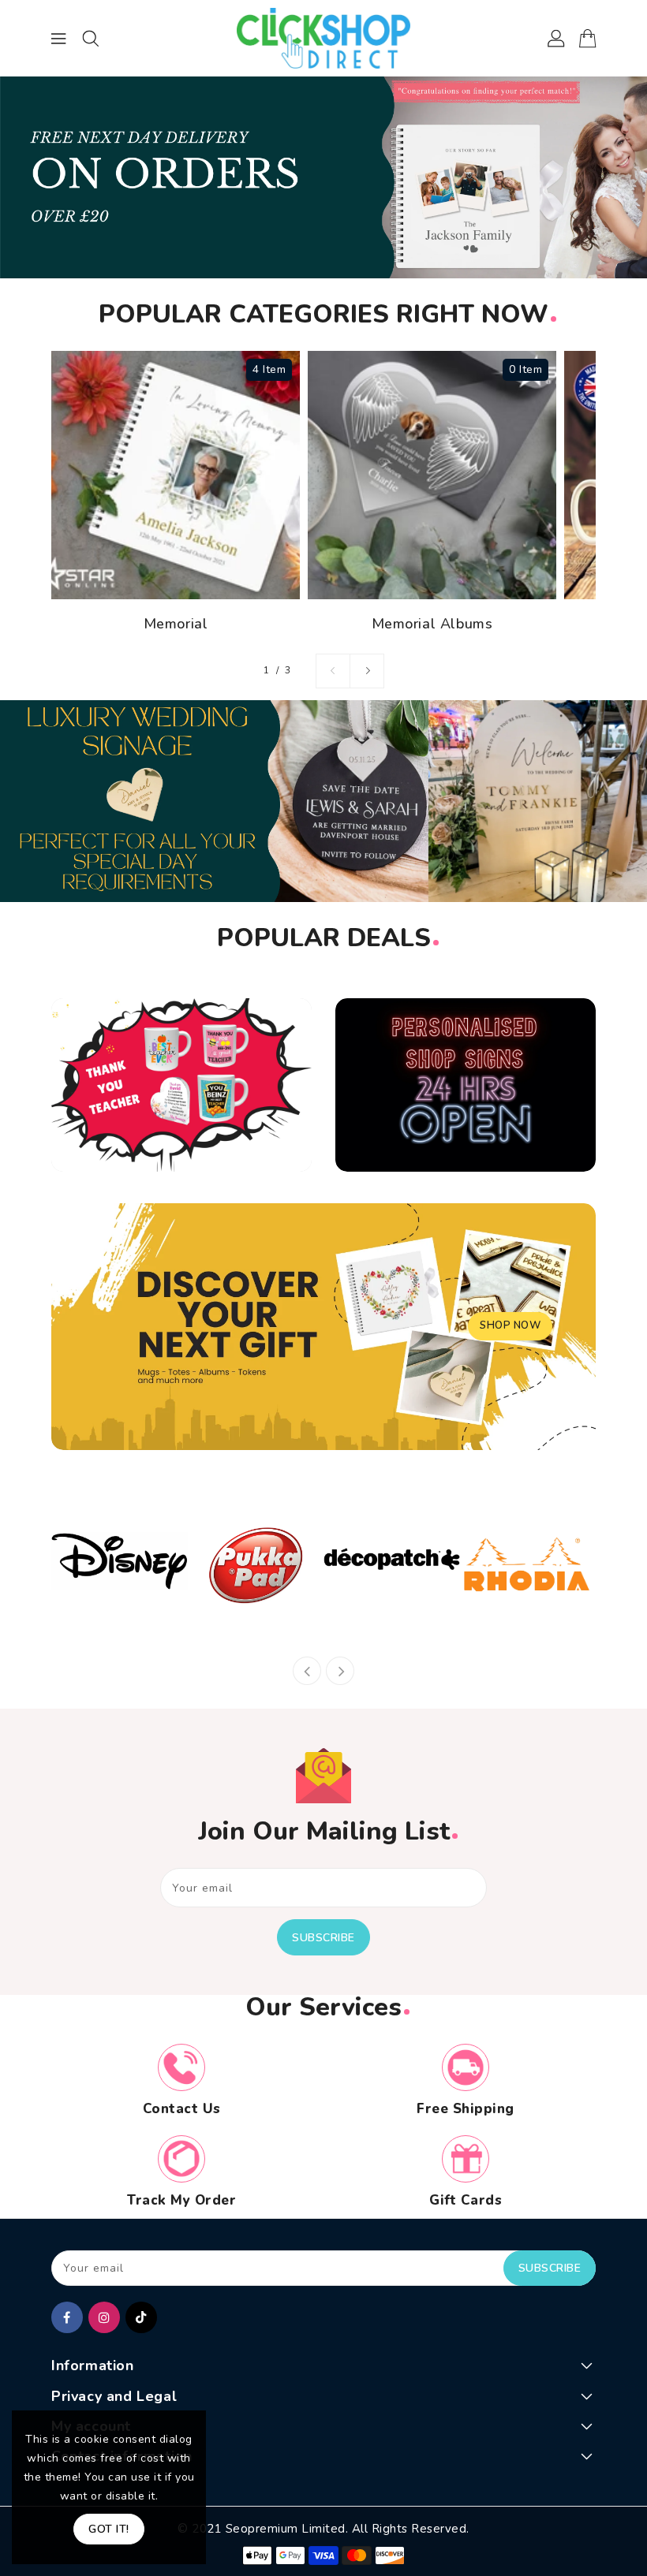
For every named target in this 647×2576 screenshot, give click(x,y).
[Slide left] (333, 671)
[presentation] (307, 1671)
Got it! (109, 2529)
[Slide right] (367, 671)
